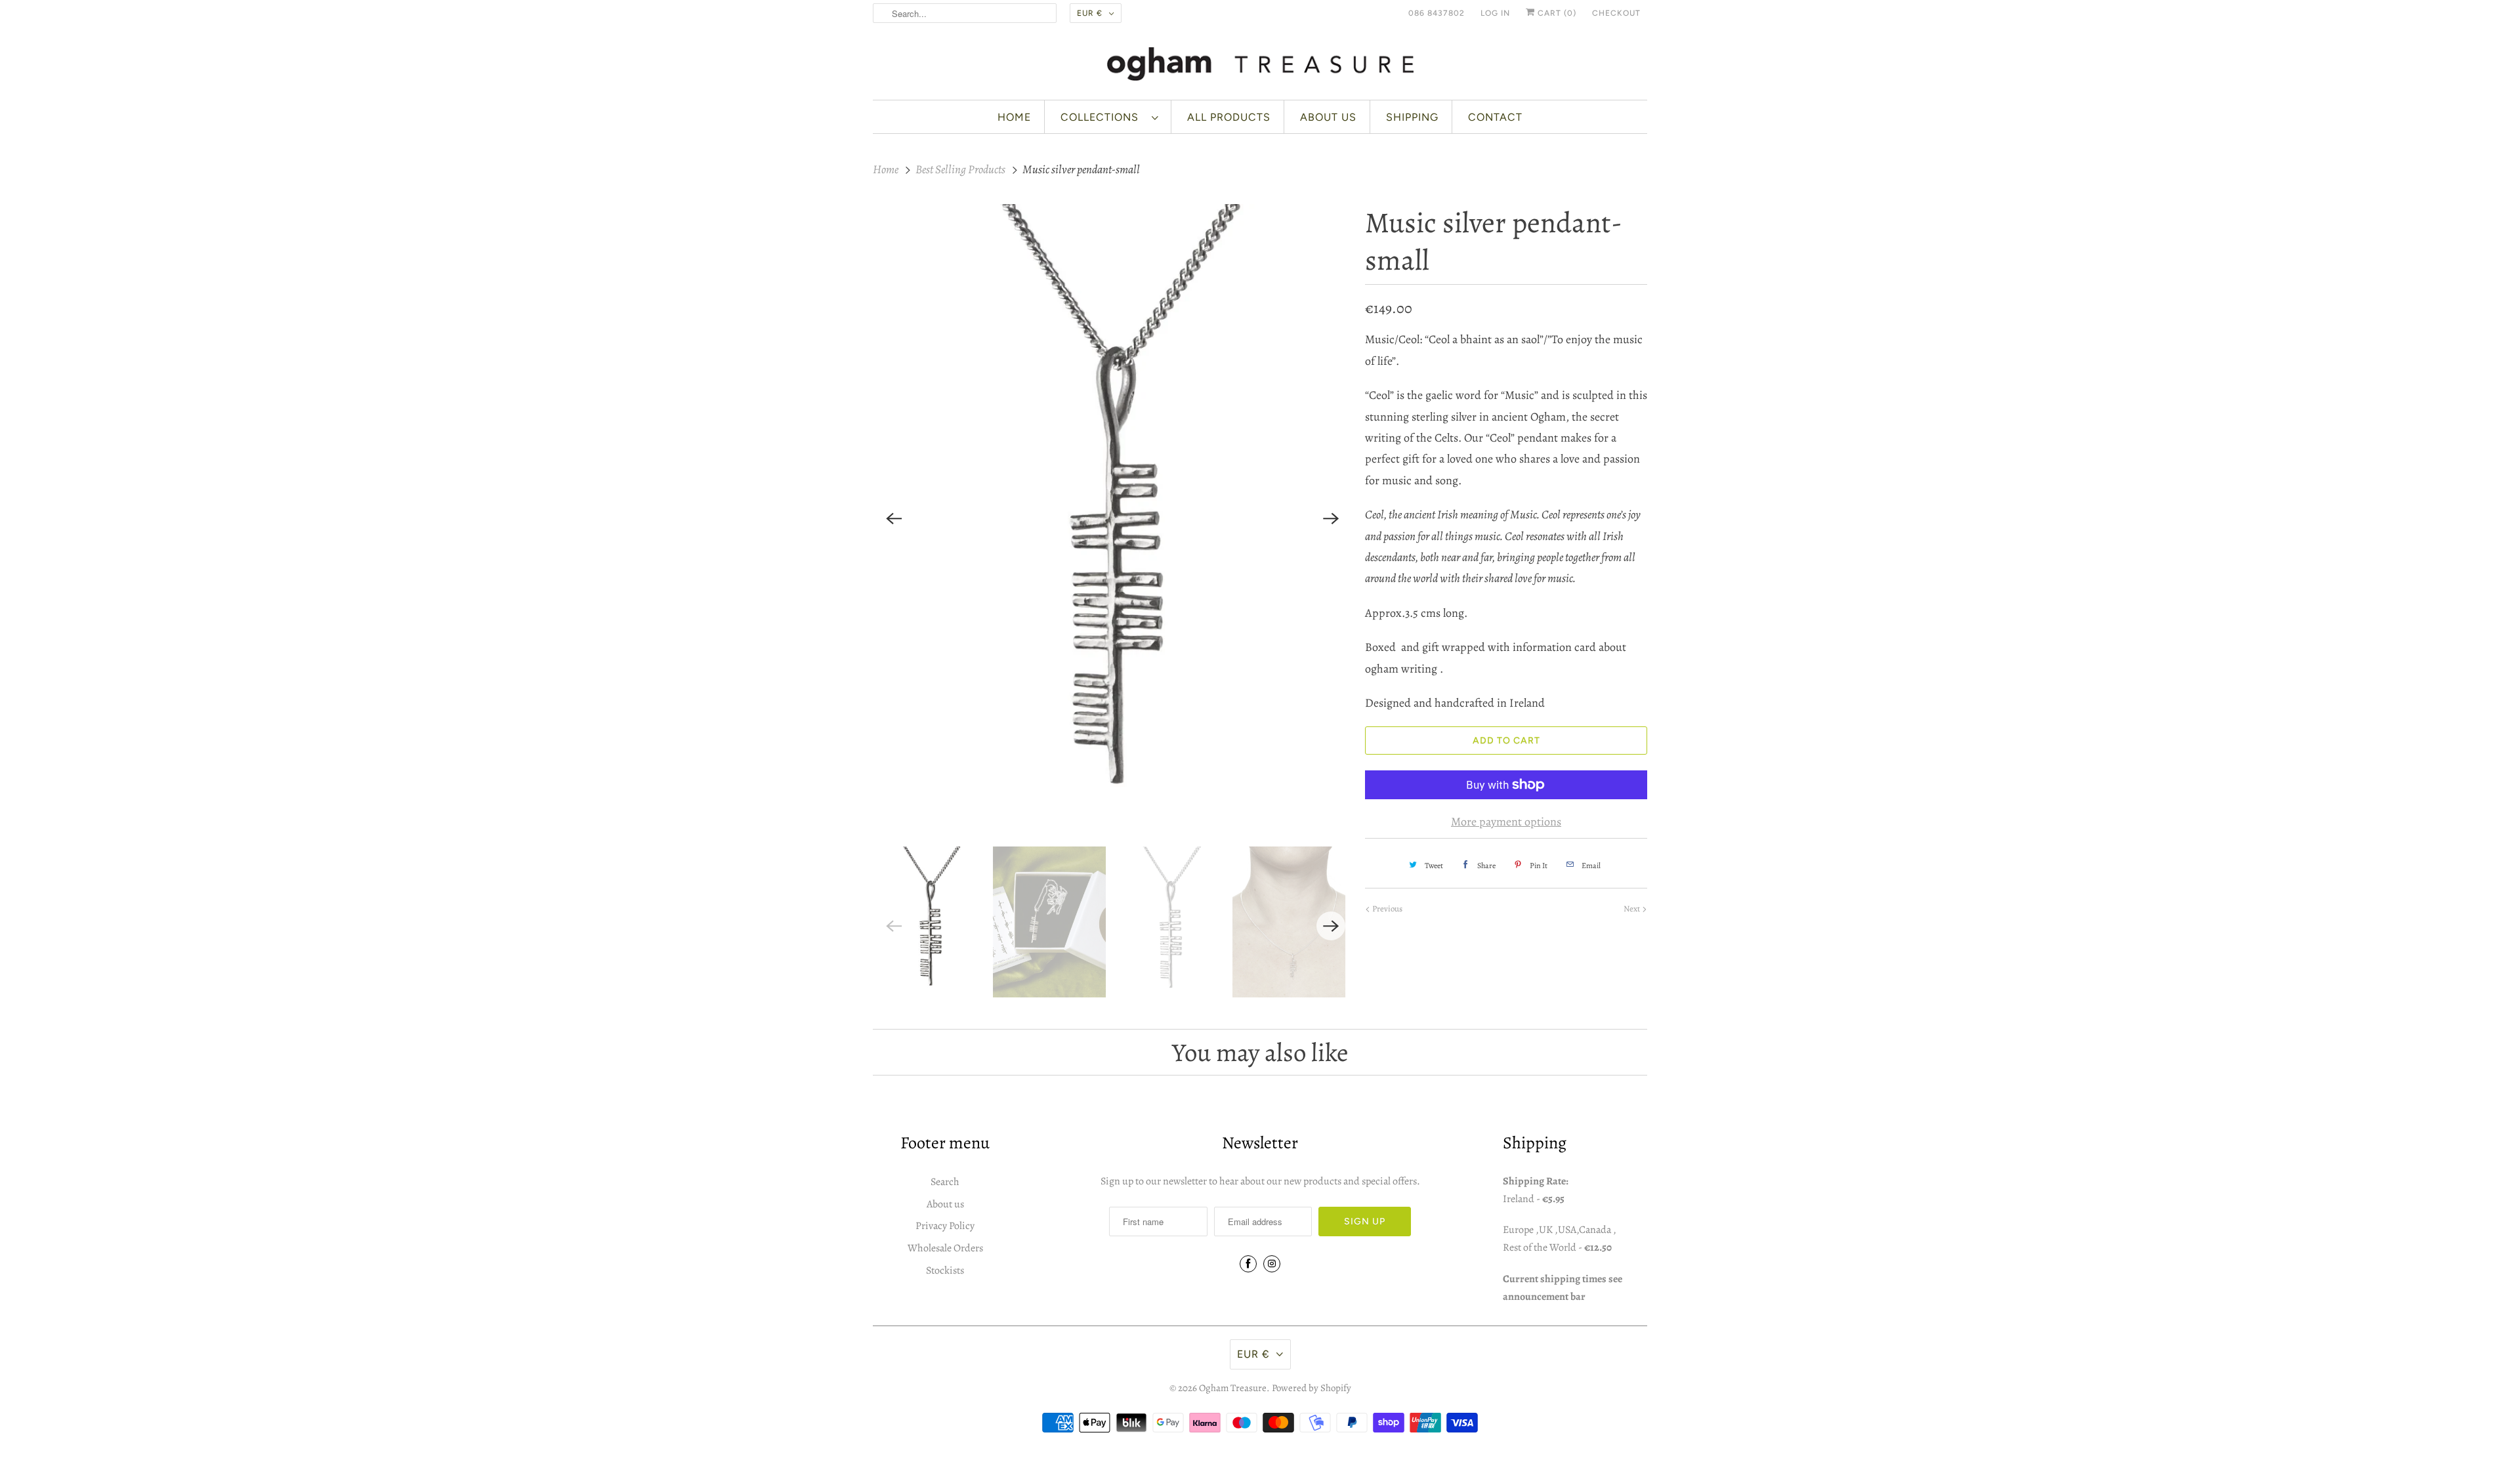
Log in (1495, 13)
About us (1328, 117)
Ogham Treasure (1233, 1388)
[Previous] (894, 518)
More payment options (1506, 822)
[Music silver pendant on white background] (1112, 519)
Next (1633, 909)
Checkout (1616, 13)
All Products (1229, 117)
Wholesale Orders (945, 1248)
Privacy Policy (945, 1226)
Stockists (945, 1270)
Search (945, 1182)
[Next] (1331, 518)
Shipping (1412, 117)
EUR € (1090, 13)
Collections (1103, 117)
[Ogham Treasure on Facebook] (1248, 1264)
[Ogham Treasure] (1260, 66)
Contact (1495, 117)
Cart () (1556, 13)
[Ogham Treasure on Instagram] (1272, 1264)
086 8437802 (1437, 13)
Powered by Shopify (1312, 1388)
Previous (1386, 909)
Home (1014, 117)
